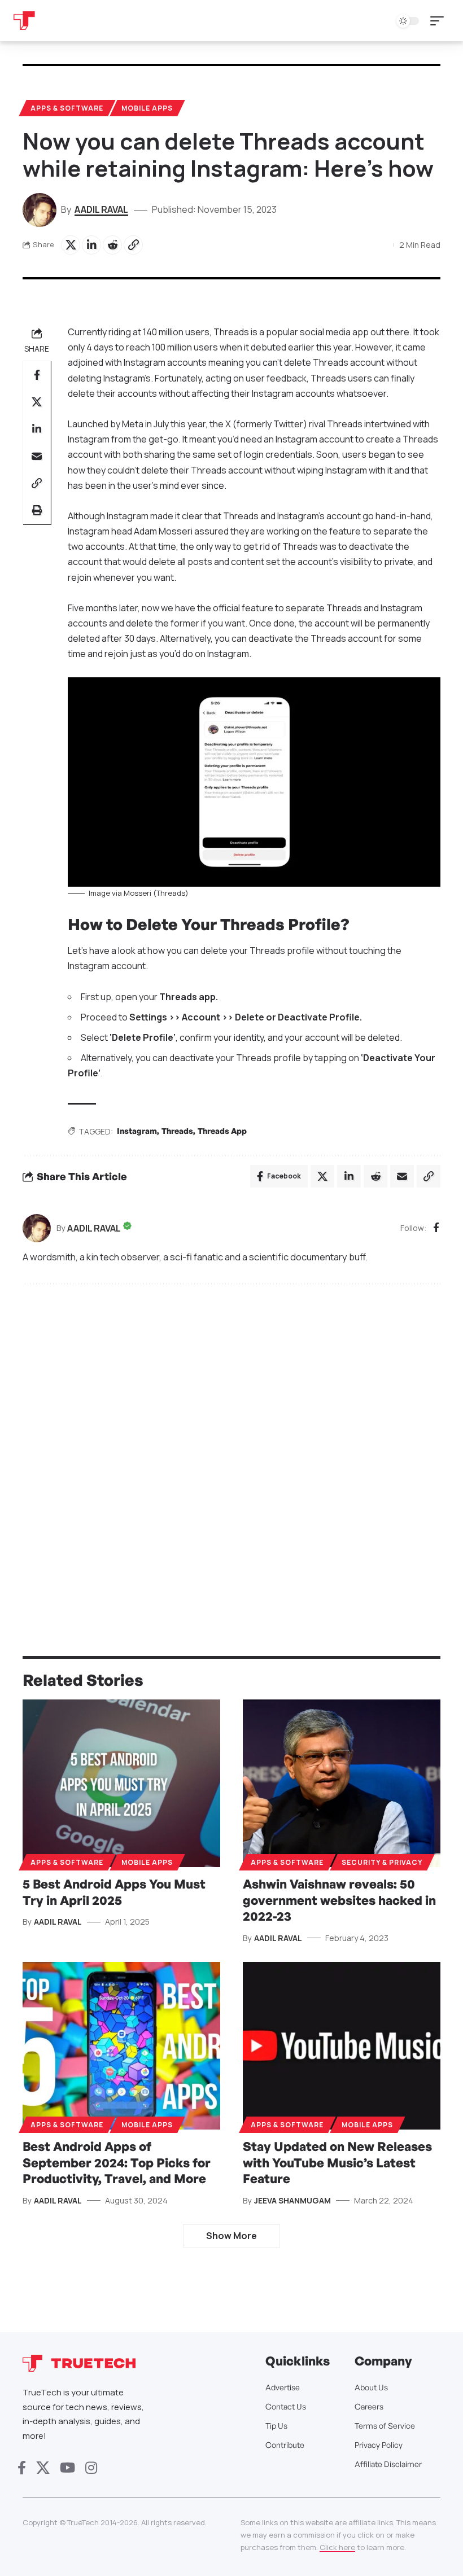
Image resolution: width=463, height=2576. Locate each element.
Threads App (222, 1131)
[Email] (37, 456)
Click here (337, 2547)
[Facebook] (436, 1228)
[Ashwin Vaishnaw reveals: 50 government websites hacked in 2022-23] (342, 1784)
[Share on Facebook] (37, 375)
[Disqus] (231, 1445)
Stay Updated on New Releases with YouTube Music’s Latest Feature (337, 2162)
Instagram (137, 1131)
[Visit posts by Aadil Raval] (37, 1228)
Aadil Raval (101, 209)
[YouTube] (67, 2468)
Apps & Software (67, 108)
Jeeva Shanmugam (292, 2200)
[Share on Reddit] (112, 245)
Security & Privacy (382, 1862)
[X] (43, 2468)
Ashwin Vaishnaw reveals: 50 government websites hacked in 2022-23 (339, 1900)
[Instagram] (91, 2468)
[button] (440, 21)
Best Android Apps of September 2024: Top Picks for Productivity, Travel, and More (117, 2162)
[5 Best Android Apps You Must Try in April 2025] (121, 1784)
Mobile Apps (147, 108)
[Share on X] (71, 245)
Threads (177, 1131)
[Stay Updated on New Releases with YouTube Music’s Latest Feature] (342, 2046)
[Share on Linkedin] (91, 245)
